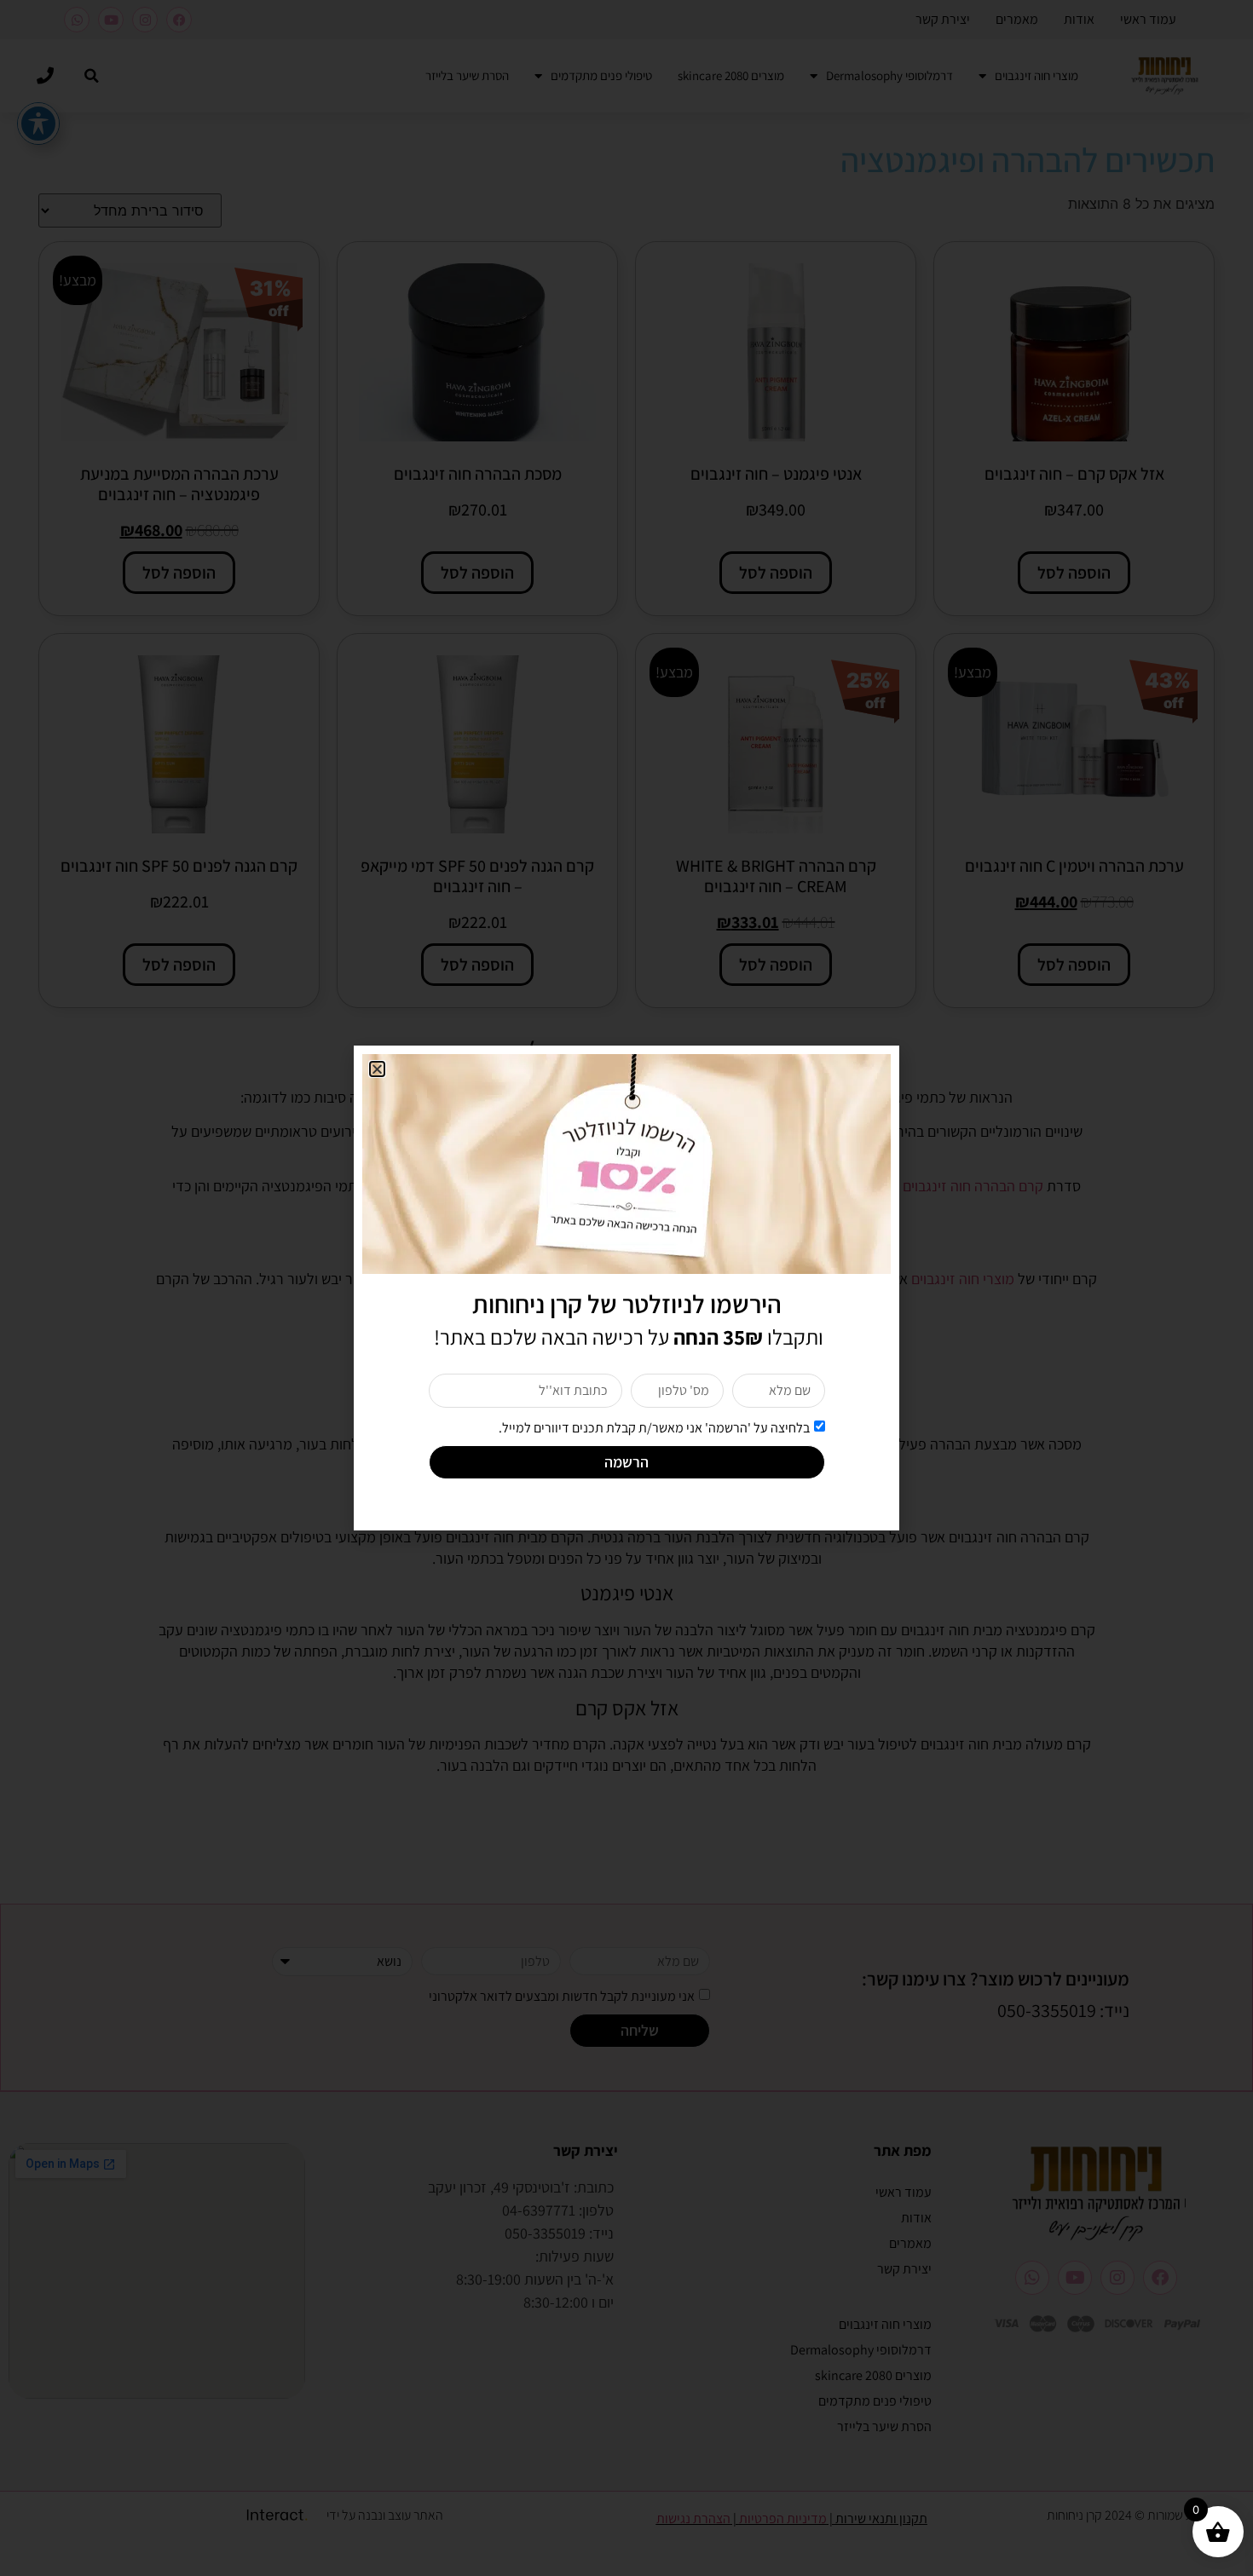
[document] (626, 1288)
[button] (377, 1069)
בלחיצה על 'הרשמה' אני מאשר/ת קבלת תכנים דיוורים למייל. (654, 1428)
